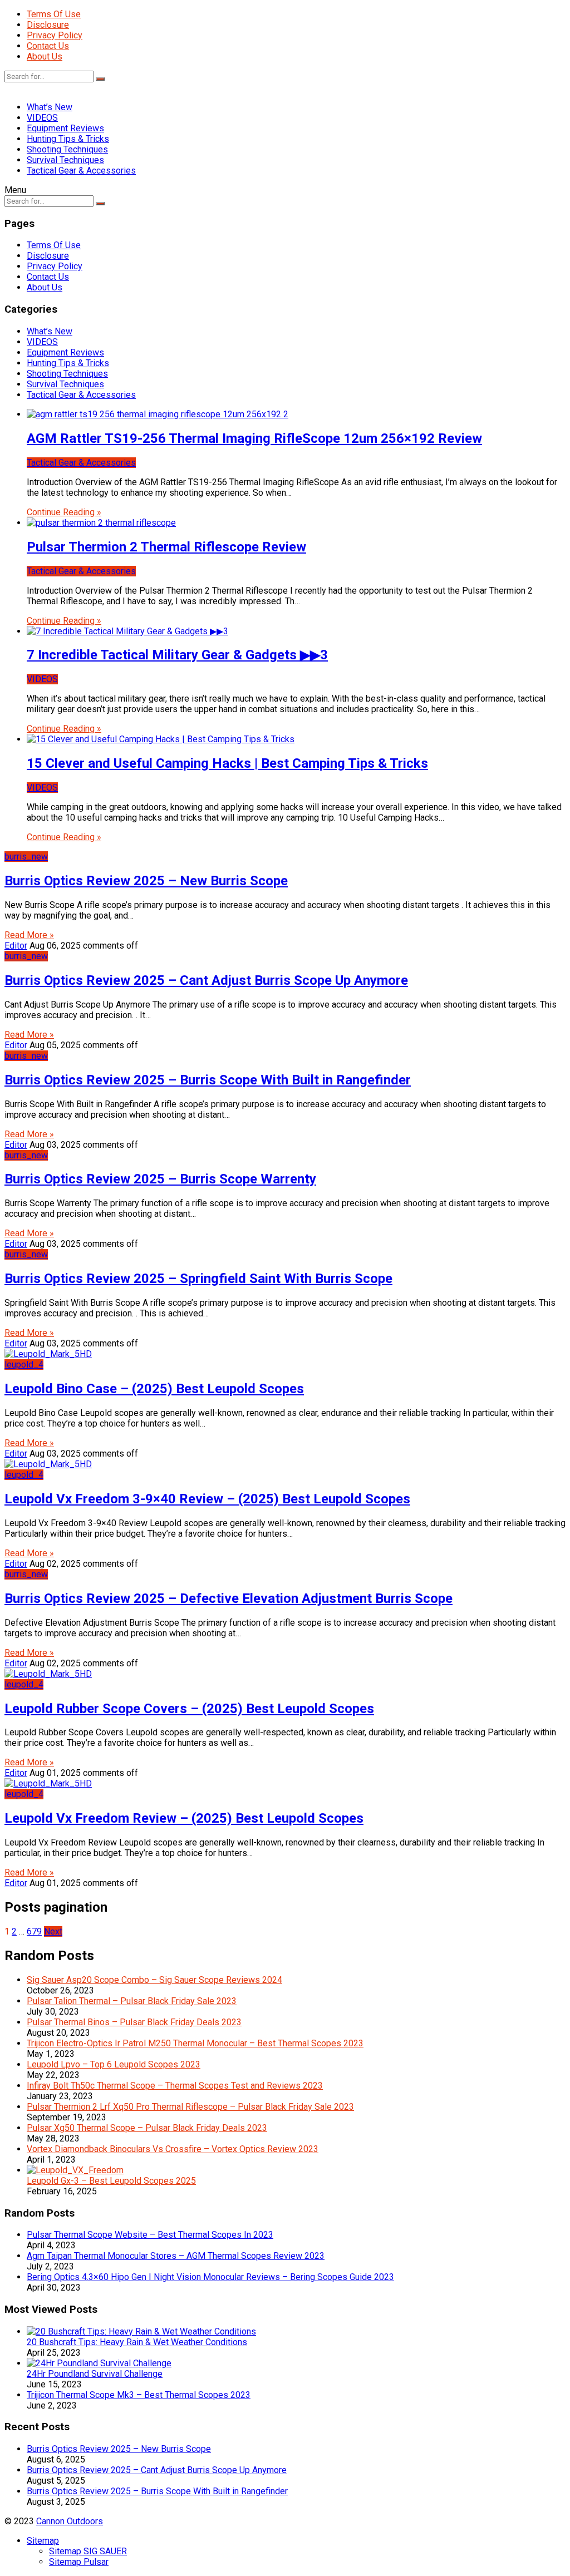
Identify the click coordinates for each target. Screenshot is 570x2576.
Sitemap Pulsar (79, 2562)
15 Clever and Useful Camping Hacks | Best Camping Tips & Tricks (227, 763)
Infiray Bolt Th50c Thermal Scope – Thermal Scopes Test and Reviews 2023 (175, 2086)
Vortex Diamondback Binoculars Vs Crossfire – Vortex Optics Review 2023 (173, 2149)
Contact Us (48, 46)
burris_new (26, 857)
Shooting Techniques (67, 149)
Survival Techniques (65, 160)
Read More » (29, 935)
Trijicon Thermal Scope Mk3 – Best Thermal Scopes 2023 (139, 2395)
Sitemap (43, 2541)
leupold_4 (24, 1365)
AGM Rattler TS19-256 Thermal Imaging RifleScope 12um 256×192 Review (254, 438)
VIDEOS (42, 118)
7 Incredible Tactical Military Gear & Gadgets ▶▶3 (177, 655)
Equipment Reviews (65, 128)
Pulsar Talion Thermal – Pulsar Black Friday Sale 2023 (132, 2001)
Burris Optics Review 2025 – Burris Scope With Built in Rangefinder (208, 1080)
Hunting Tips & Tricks (68, 139)
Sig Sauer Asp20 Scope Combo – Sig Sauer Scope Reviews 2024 (154, 1980)
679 (34, 1931)
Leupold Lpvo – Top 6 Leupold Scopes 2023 (114, 2064)
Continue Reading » (64, 512)
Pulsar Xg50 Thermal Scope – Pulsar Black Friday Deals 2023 (147, 2128)
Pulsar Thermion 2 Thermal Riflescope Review (166, 547)
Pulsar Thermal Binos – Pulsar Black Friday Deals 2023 (134, 2022)
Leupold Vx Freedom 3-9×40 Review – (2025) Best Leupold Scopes (207, 1499)
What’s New (50, 107)
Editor (16, 946)
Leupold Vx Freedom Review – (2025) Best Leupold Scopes (184, 1818)
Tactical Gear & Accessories (81, 171)
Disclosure (48, 25)
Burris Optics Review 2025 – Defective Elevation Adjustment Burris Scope (229, 1598)
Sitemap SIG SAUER (88, 2551)
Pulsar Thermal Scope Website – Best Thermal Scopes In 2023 (150, 2235)
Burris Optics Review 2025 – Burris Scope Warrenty (160, 1179)
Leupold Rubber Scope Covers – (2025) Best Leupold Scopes (189, 1709)
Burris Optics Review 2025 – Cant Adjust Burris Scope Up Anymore (206, 980)
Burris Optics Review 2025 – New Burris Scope (146, 881)
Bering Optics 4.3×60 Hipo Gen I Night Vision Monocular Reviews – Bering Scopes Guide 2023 (210, 2277)
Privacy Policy (55, 35)
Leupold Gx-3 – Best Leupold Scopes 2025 (111, 2181)
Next (53, 1931)
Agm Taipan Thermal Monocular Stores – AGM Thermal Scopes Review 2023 (176, 2256)
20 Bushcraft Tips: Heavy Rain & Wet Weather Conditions (137, 2342)
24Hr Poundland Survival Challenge (95, 2374)
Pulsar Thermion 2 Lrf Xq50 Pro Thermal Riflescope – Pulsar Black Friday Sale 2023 (190, 2107)
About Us (45, 56)
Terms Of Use (54, 14)
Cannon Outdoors (70, 2521)
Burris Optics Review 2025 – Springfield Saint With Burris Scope (198, 1279)
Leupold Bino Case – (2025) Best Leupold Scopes (154, 1389)
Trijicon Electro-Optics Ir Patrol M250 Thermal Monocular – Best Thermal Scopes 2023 (195, 2043)
